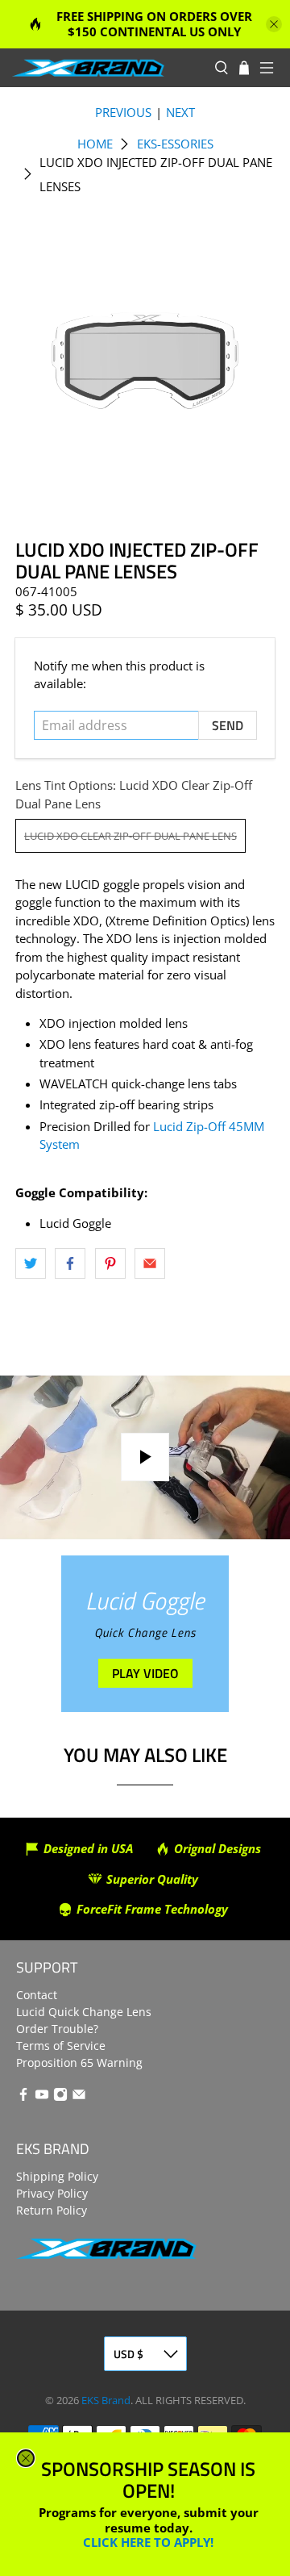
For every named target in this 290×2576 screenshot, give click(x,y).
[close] (26, 2458)
